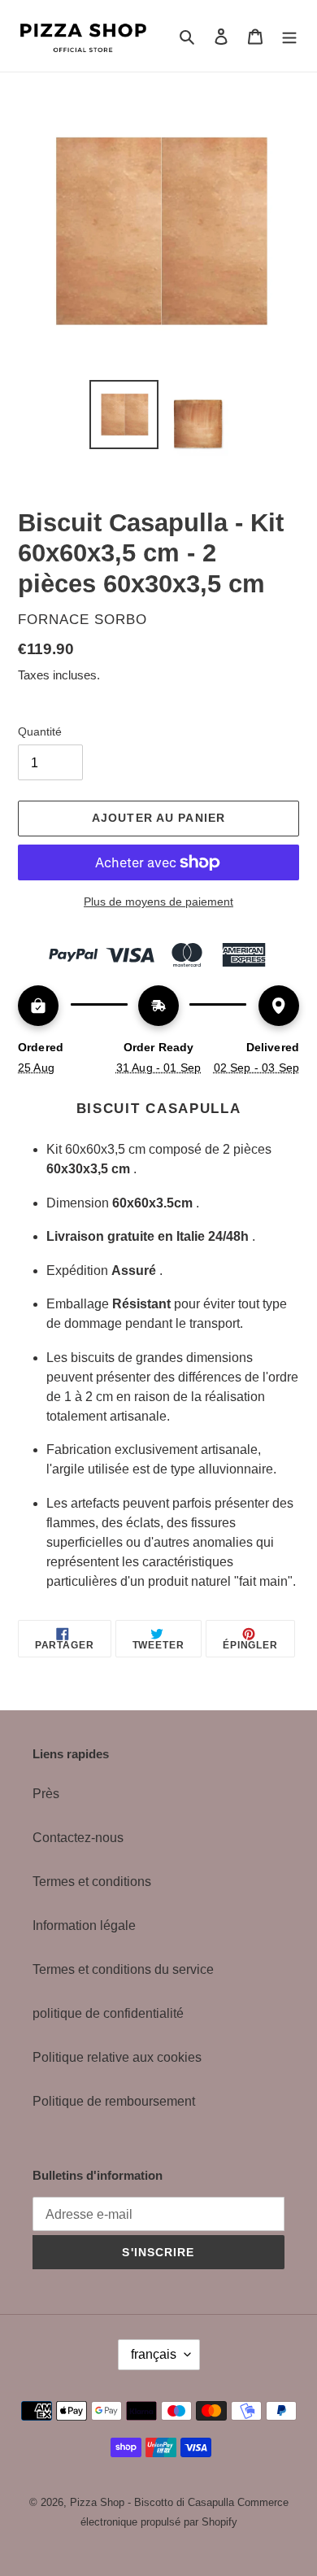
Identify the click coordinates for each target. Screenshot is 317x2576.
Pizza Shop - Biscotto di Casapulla (152, 2502)
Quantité (40, 731)
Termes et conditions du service (123, 1969)
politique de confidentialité (108, 2013)
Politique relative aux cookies (117, 2057)
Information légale (84, 1925)
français (154, 2354)
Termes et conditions (92, 1882)
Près (46, 1794)
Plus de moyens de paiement (158, 902)
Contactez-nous (78, 1838)
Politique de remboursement (114, 2101)
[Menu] (289, 36)
